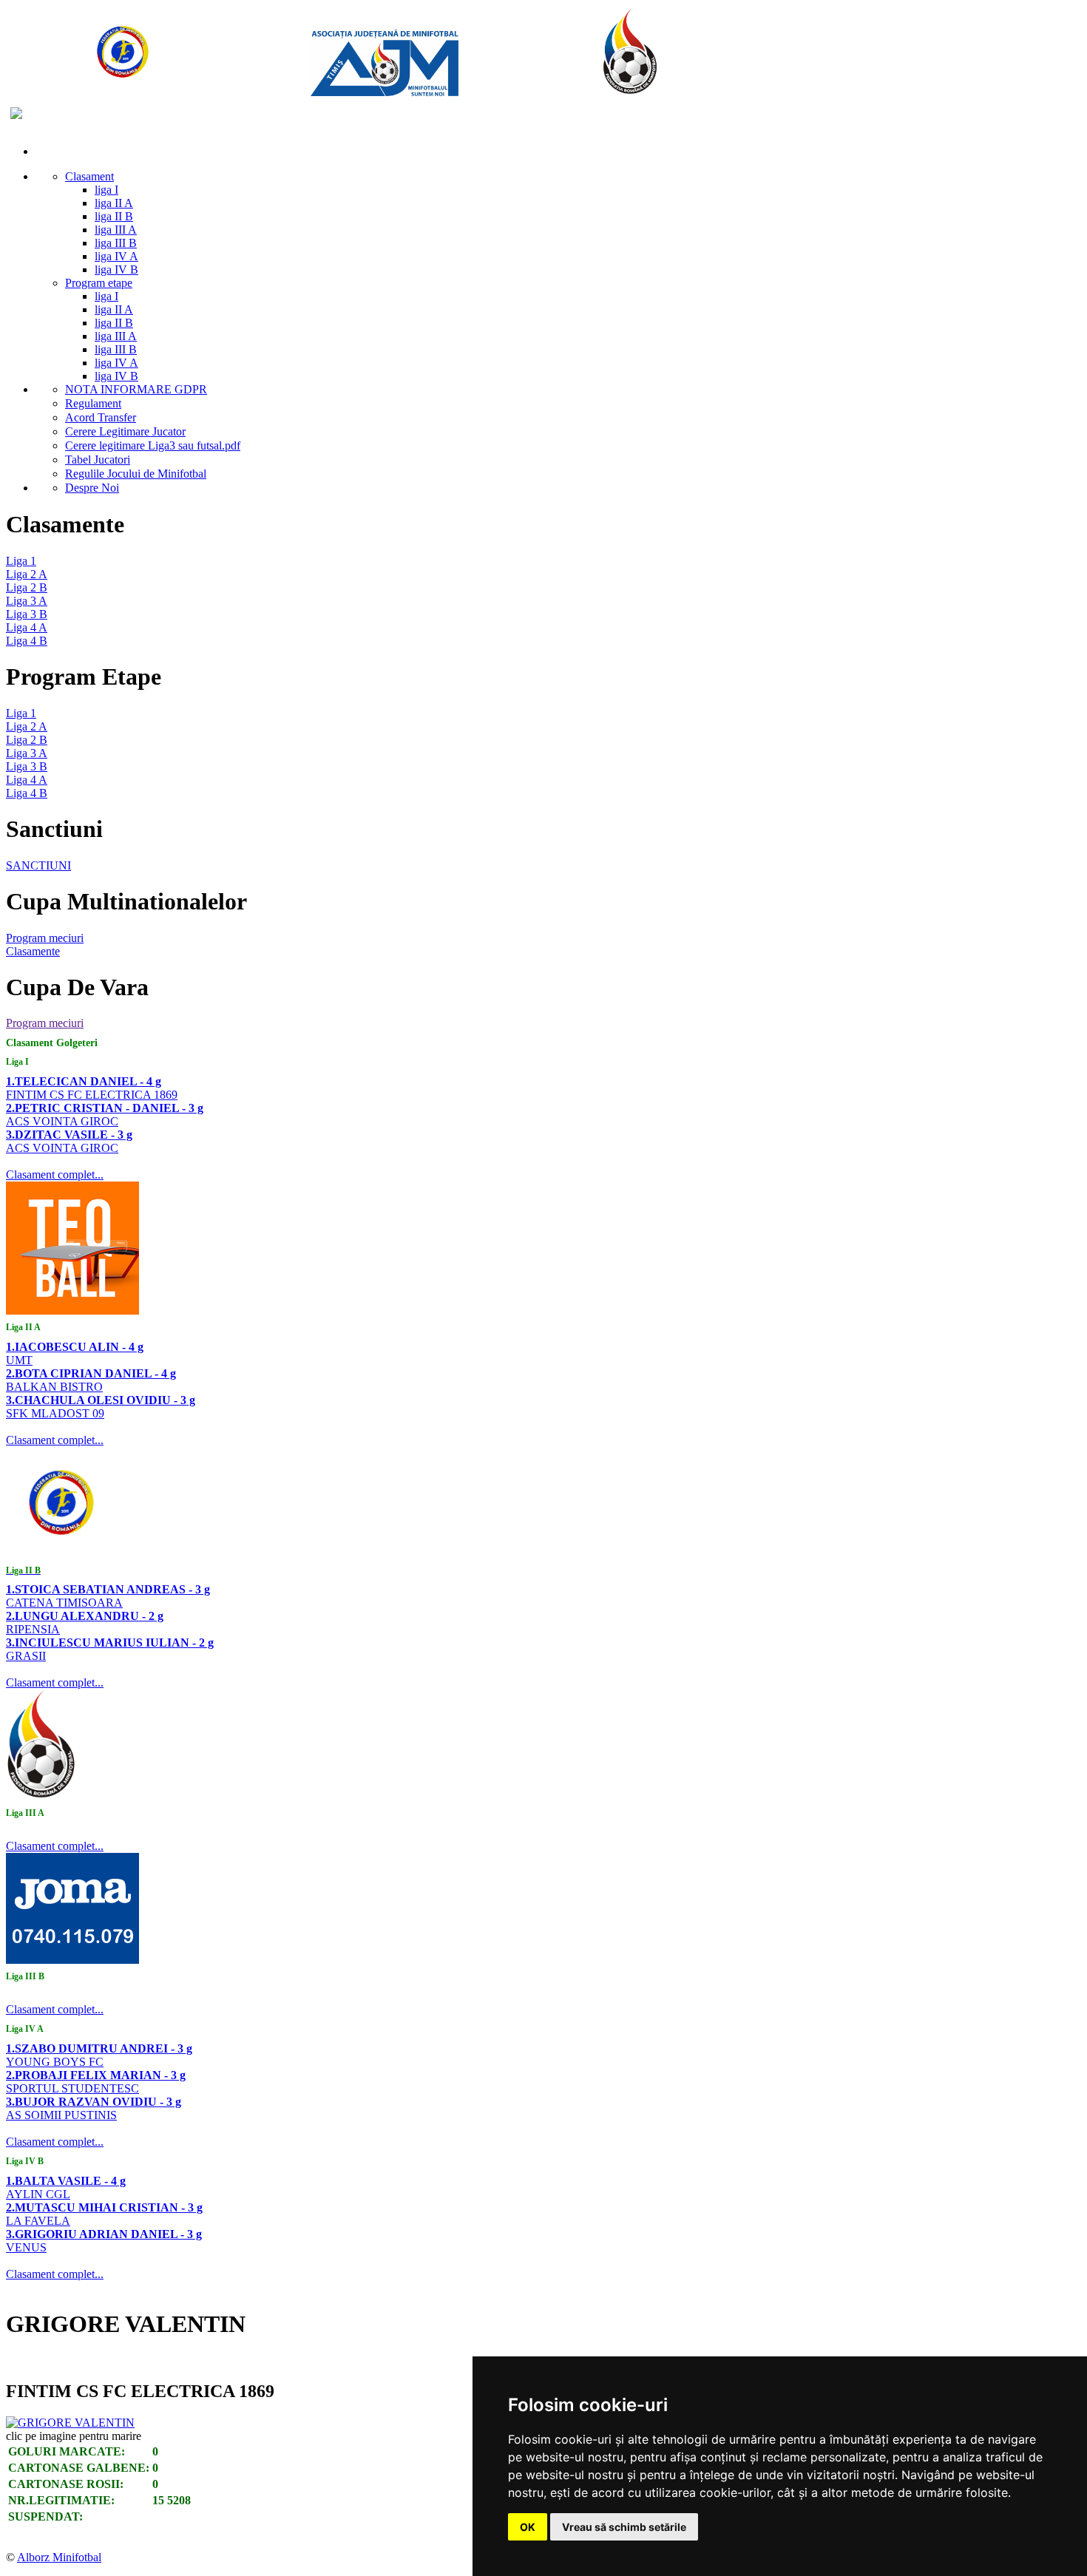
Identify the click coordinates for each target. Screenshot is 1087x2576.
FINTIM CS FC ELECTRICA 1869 (92, 1095)
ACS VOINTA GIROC (62, 1121)
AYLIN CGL (38, 2194)
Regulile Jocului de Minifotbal (136, 474)
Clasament (89, 176)
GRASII (26, 1656)
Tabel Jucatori (98, 460)
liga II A (114, 203)
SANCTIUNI (38, 865)
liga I (106, 190)
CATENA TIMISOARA (64, 1603)
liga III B (116, 243)
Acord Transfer (101, 417)
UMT (19, 1360)
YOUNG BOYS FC (55, 2062)
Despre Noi (92, 488)
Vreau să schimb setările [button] (624, 2527)
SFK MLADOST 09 (55, 1413)
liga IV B (116, 270)
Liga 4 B (27, 641)
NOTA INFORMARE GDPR (136, 389)
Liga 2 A (27, 574)
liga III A (116, 230)
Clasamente (33, 951)
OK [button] (528, 2527)
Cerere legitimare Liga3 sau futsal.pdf (153, 445)
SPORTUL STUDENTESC (72, 2088)
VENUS (26, 2247)
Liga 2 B (27, 587)
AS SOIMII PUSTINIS (61, 2115)
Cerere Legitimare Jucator (125, 431)
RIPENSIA (33, 1629)
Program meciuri (45, 938)
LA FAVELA (38, 2221)
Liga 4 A (27, 627)
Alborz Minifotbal (59, 2557)
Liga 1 (21, 561)
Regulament (93, 403)
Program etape (99, 283)
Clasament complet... (55, 1175)
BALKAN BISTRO (54, 1387)
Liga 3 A (27, 601)
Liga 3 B (27, 614)
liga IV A (116, 256)
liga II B (114, 216)
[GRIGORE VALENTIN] (70, 2423)
